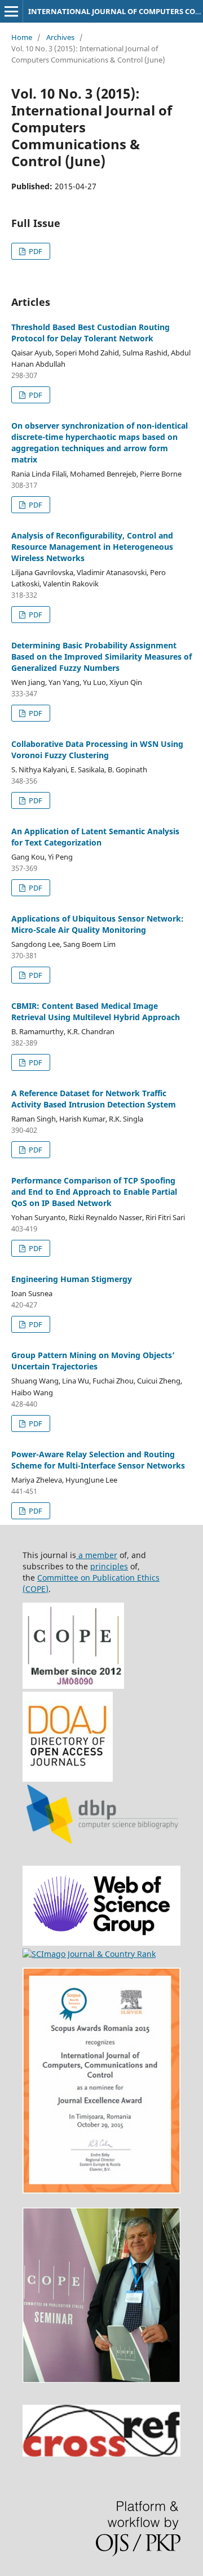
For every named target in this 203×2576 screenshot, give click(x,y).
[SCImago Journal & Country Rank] (89, 1954)
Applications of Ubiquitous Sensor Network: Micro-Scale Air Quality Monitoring (98, 924)
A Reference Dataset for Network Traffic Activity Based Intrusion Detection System (94, 1099)
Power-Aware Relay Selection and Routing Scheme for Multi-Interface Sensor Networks (98, 1460)
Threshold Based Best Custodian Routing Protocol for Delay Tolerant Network (91, 333)
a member (97, 1555)
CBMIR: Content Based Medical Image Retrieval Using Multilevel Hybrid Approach (96, 1011)
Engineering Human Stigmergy (72, 1279)
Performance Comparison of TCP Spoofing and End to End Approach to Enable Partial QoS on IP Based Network (94, 1192)
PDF (35, 251)
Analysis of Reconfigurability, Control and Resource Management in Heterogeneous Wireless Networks (92, 547)
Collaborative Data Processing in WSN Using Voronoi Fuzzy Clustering (97, 749)
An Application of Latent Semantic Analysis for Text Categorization (95, 837)
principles (109, 1566)
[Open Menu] (11, 11)
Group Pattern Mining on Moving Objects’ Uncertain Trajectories (93, 1361)
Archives (60, 37)
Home (22, 37)
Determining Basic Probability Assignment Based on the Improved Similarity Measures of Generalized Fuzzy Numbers (101, 657)
